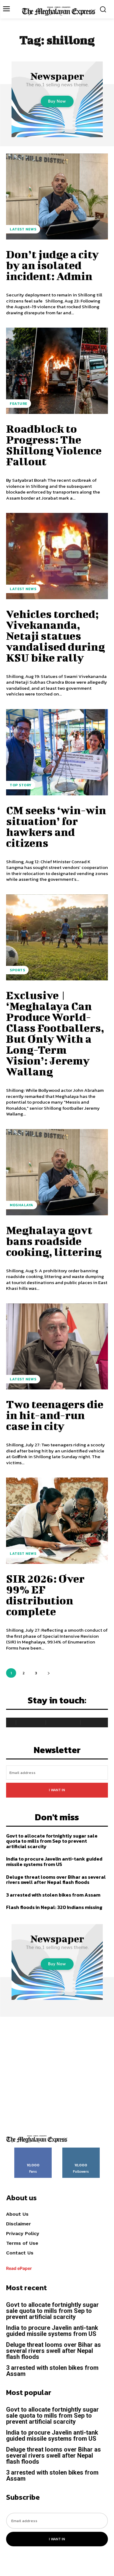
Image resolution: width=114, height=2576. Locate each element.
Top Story (21, 785)
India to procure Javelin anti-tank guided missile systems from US (54, 1861)
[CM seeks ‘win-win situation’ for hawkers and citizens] (57, 752)
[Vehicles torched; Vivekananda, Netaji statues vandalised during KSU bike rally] (57, 556)
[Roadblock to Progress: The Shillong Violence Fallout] (57, 371)
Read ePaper (19, 2268)
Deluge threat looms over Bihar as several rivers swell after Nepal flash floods (56, 1880)
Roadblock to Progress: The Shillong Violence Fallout (54, 445)
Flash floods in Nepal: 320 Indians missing (54, 1907)
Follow (81, 2150)
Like (33, 2150)
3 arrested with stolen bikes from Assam (53, 1895)
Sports (17, 970)
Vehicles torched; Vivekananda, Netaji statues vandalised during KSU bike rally (55, 636)
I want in (57, 1790)
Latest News (23, 229)
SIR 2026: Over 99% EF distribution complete (45, 1595)
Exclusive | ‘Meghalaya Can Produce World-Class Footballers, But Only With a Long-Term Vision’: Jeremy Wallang (55, 1033)
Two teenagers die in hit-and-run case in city (55, 1415)
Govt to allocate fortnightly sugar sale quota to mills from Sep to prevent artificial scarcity (52, 1841)
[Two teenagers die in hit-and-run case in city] (57, 1347)
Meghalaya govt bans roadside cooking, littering (54, 1241)
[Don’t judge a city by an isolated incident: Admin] (57, 197)
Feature (19, 404)
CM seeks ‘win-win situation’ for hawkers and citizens (56, 826)
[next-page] (48, 1673)
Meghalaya (22, 1205)
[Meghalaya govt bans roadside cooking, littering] (57, 1172)
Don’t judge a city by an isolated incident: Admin (52, 265)
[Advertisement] (57, 2074)
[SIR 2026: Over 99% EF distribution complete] (57, 1521)
